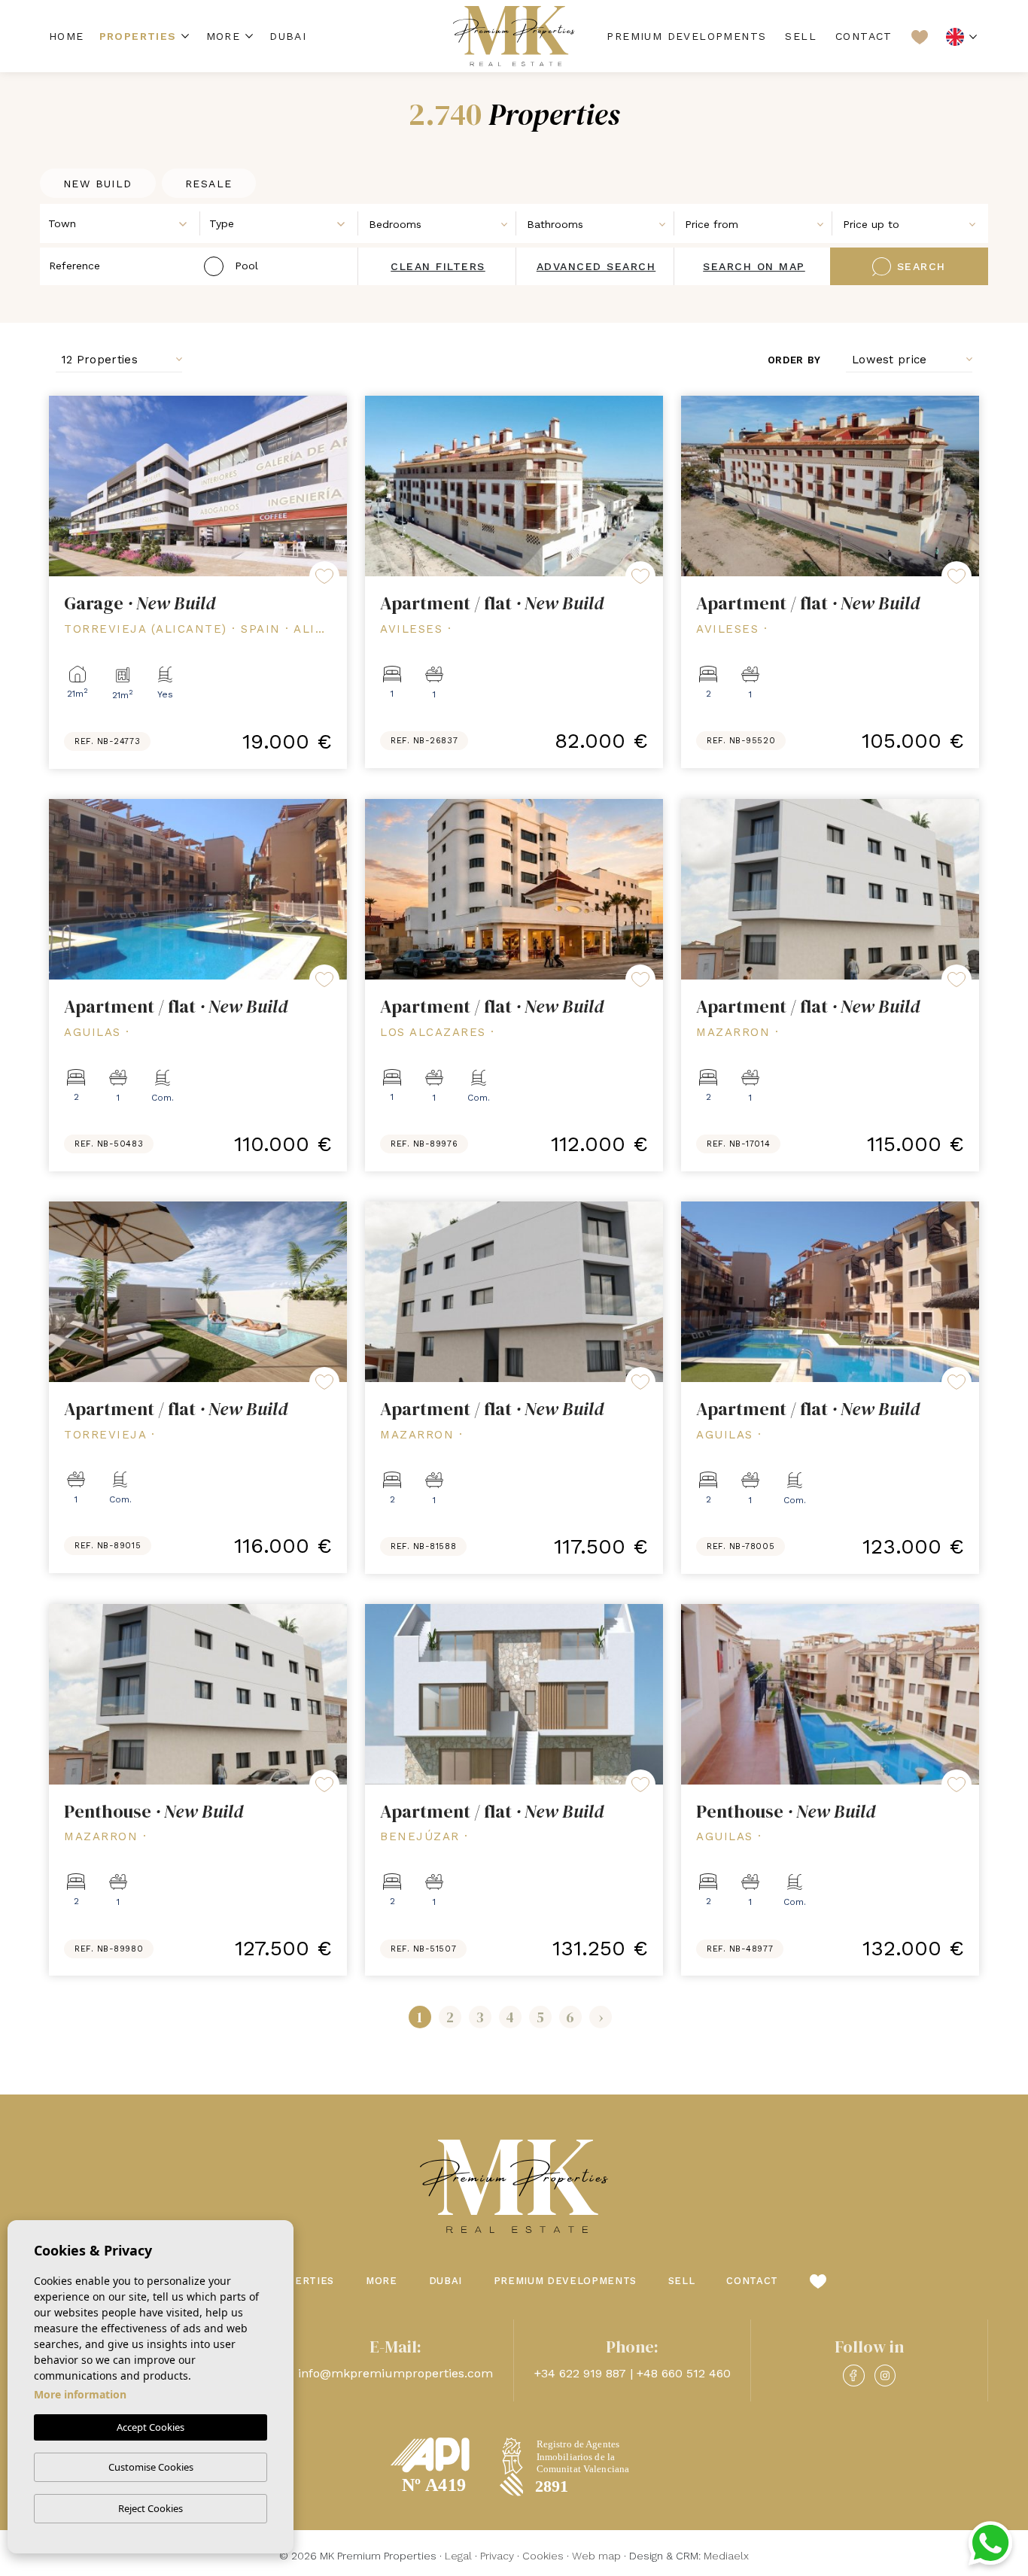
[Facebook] (853, 2376)
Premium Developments (686, 36)
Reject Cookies (151, 2508)
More (224, 36)
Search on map (754, 266)
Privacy (497, 2556)
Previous (64, 486)
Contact (864, 36)
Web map (596, 2556)
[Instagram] (885, 2376)
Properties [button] (138, 36)
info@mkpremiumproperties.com (395, 2373)
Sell (801, 36)
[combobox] (120, 223)
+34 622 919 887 (580, 2373)
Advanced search (596, 266)
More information (80, 2394)
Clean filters (438, 266)
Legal (458, 2556)
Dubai (288, 36)
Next (332, 486)
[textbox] (124, 224)
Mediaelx (726, 2556)
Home (67, 36)
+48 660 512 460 (684, 2373)
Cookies (543, 2556)
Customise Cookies (151, 2467)
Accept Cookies (151, 2427)
